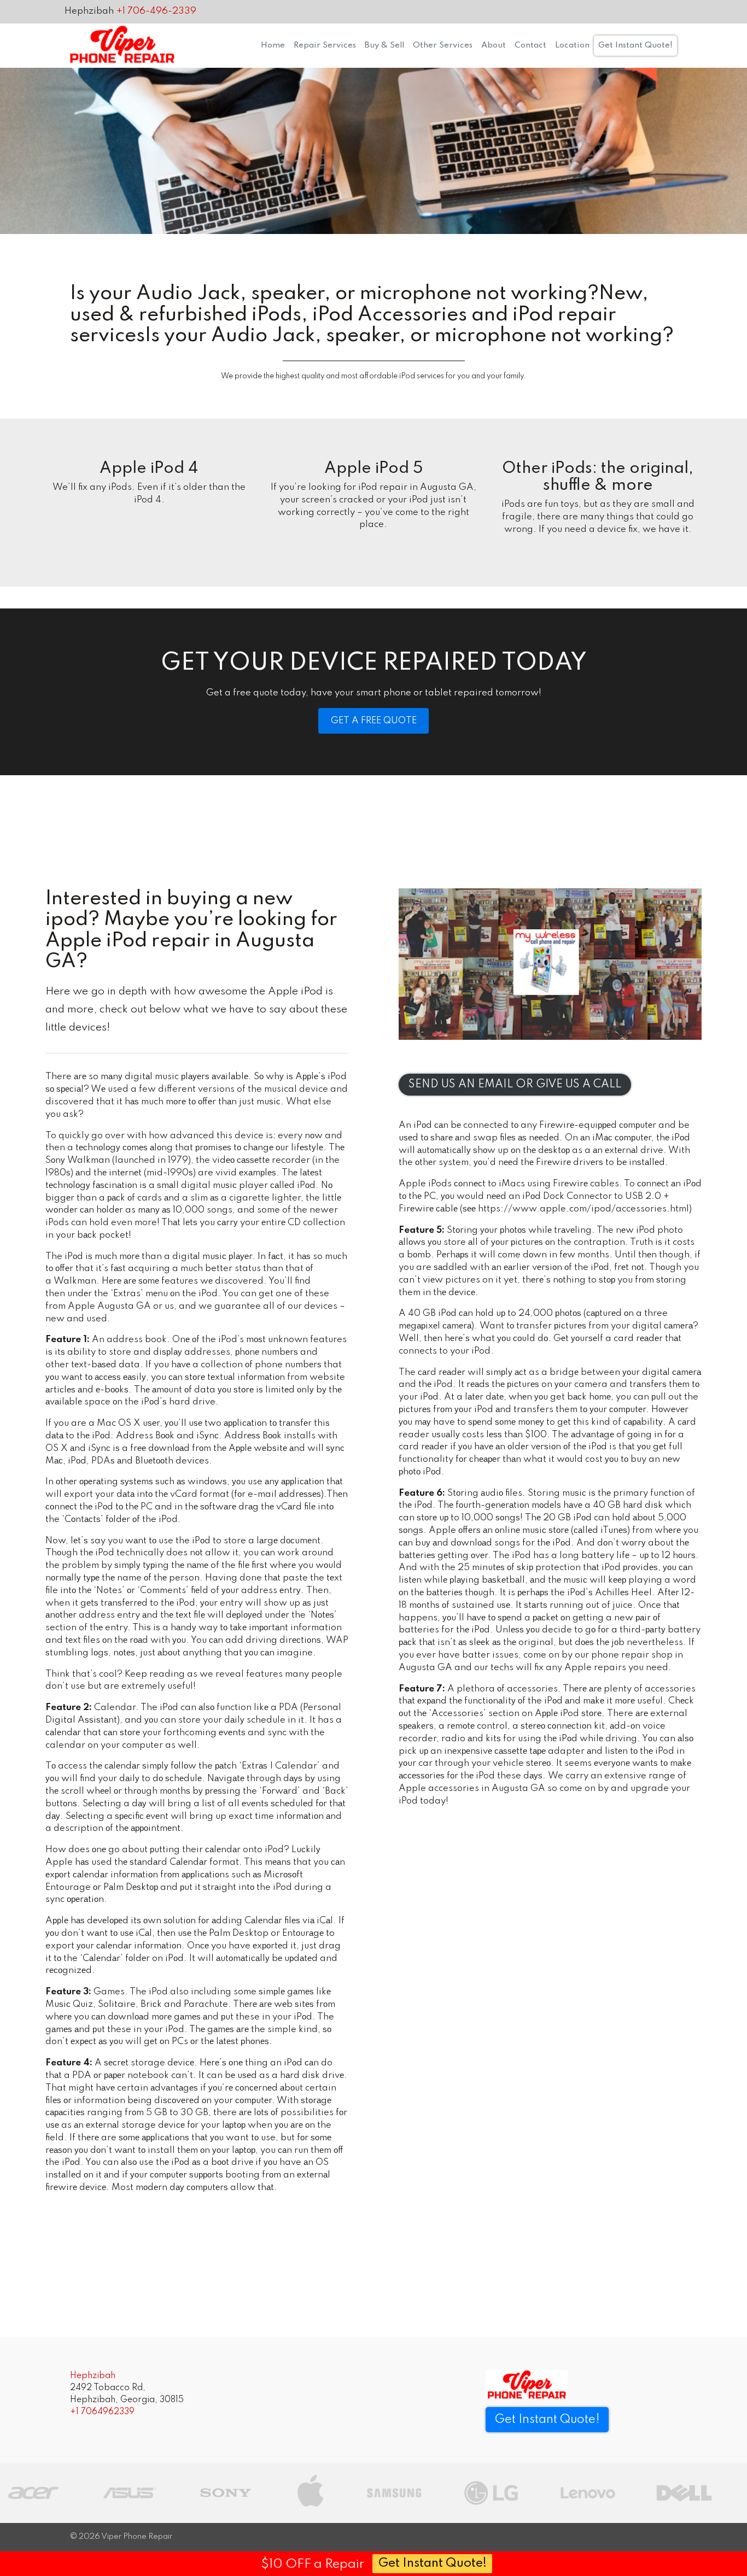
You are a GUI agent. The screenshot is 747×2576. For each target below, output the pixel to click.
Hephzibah (89, 11)
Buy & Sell (384, 45)
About (494, 45)
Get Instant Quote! (635, 45)
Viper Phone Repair (137, 2537)
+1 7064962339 (102, 2412)
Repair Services (325, 45)
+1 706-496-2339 (156, 11)
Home (273, 45)
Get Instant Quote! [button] (547, 2420)
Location (572, 45)
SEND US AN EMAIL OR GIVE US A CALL (515, 1085)
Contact (530, 45)
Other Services (443, 45)
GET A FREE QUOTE (374, 721)
